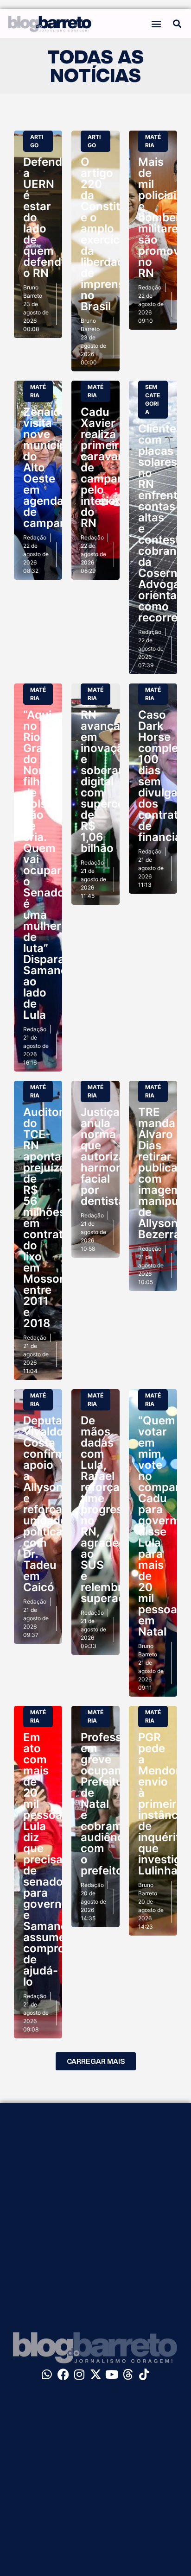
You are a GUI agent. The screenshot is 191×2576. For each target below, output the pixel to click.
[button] (156, 23)
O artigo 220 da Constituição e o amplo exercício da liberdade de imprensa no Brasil (115, 234)
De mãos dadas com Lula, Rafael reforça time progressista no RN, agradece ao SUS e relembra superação (114, 1509)
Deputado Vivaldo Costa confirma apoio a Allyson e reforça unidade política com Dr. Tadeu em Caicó (50, 1504)
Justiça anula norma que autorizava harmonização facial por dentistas (119, 1156)
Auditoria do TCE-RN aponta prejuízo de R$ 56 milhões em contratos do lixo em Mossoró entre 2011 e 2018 (50, 1218)
